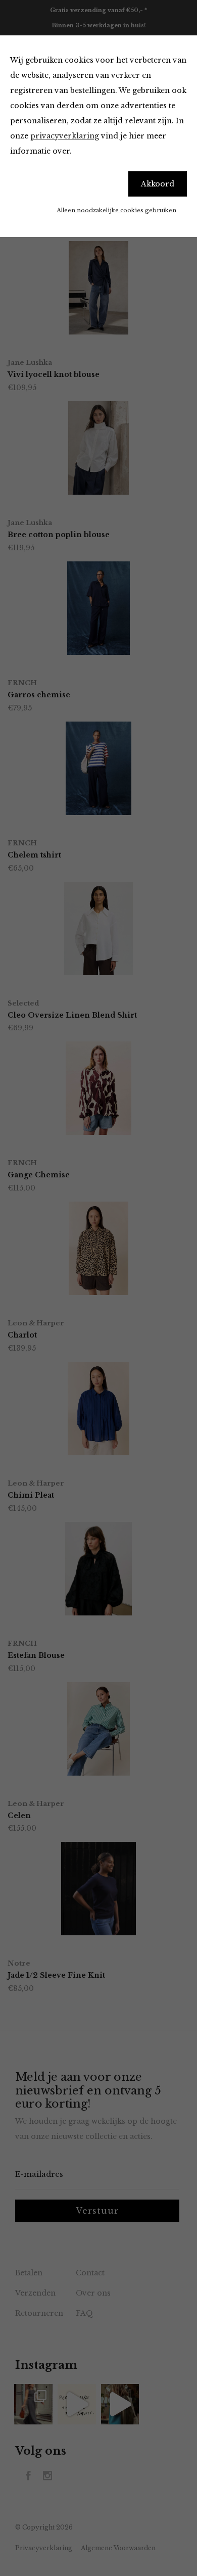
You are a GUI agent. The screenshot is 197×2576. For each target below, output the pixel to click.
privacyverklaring (65, 136)
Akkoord (158, 184)
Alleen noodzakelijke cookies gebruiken (116, 210)
